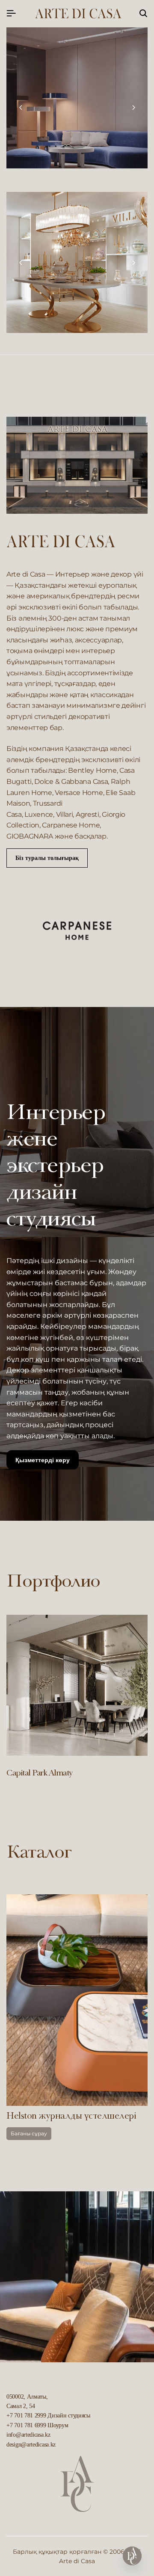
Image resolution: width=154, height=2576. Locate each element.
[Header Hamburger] (11, 13)
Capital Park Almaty (40, 1774)
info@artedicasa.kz (28, 2435)
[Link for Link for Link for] (77, 98)
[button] (21, 108)
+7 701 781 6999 (26, 2425)
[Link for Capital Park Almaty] (77, 1685)
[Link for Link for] (77, 262)
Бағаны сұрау (74, 2133)
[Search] (143, 14)
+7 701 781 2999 (26, 2416)
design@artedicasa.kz (31, 2445)
